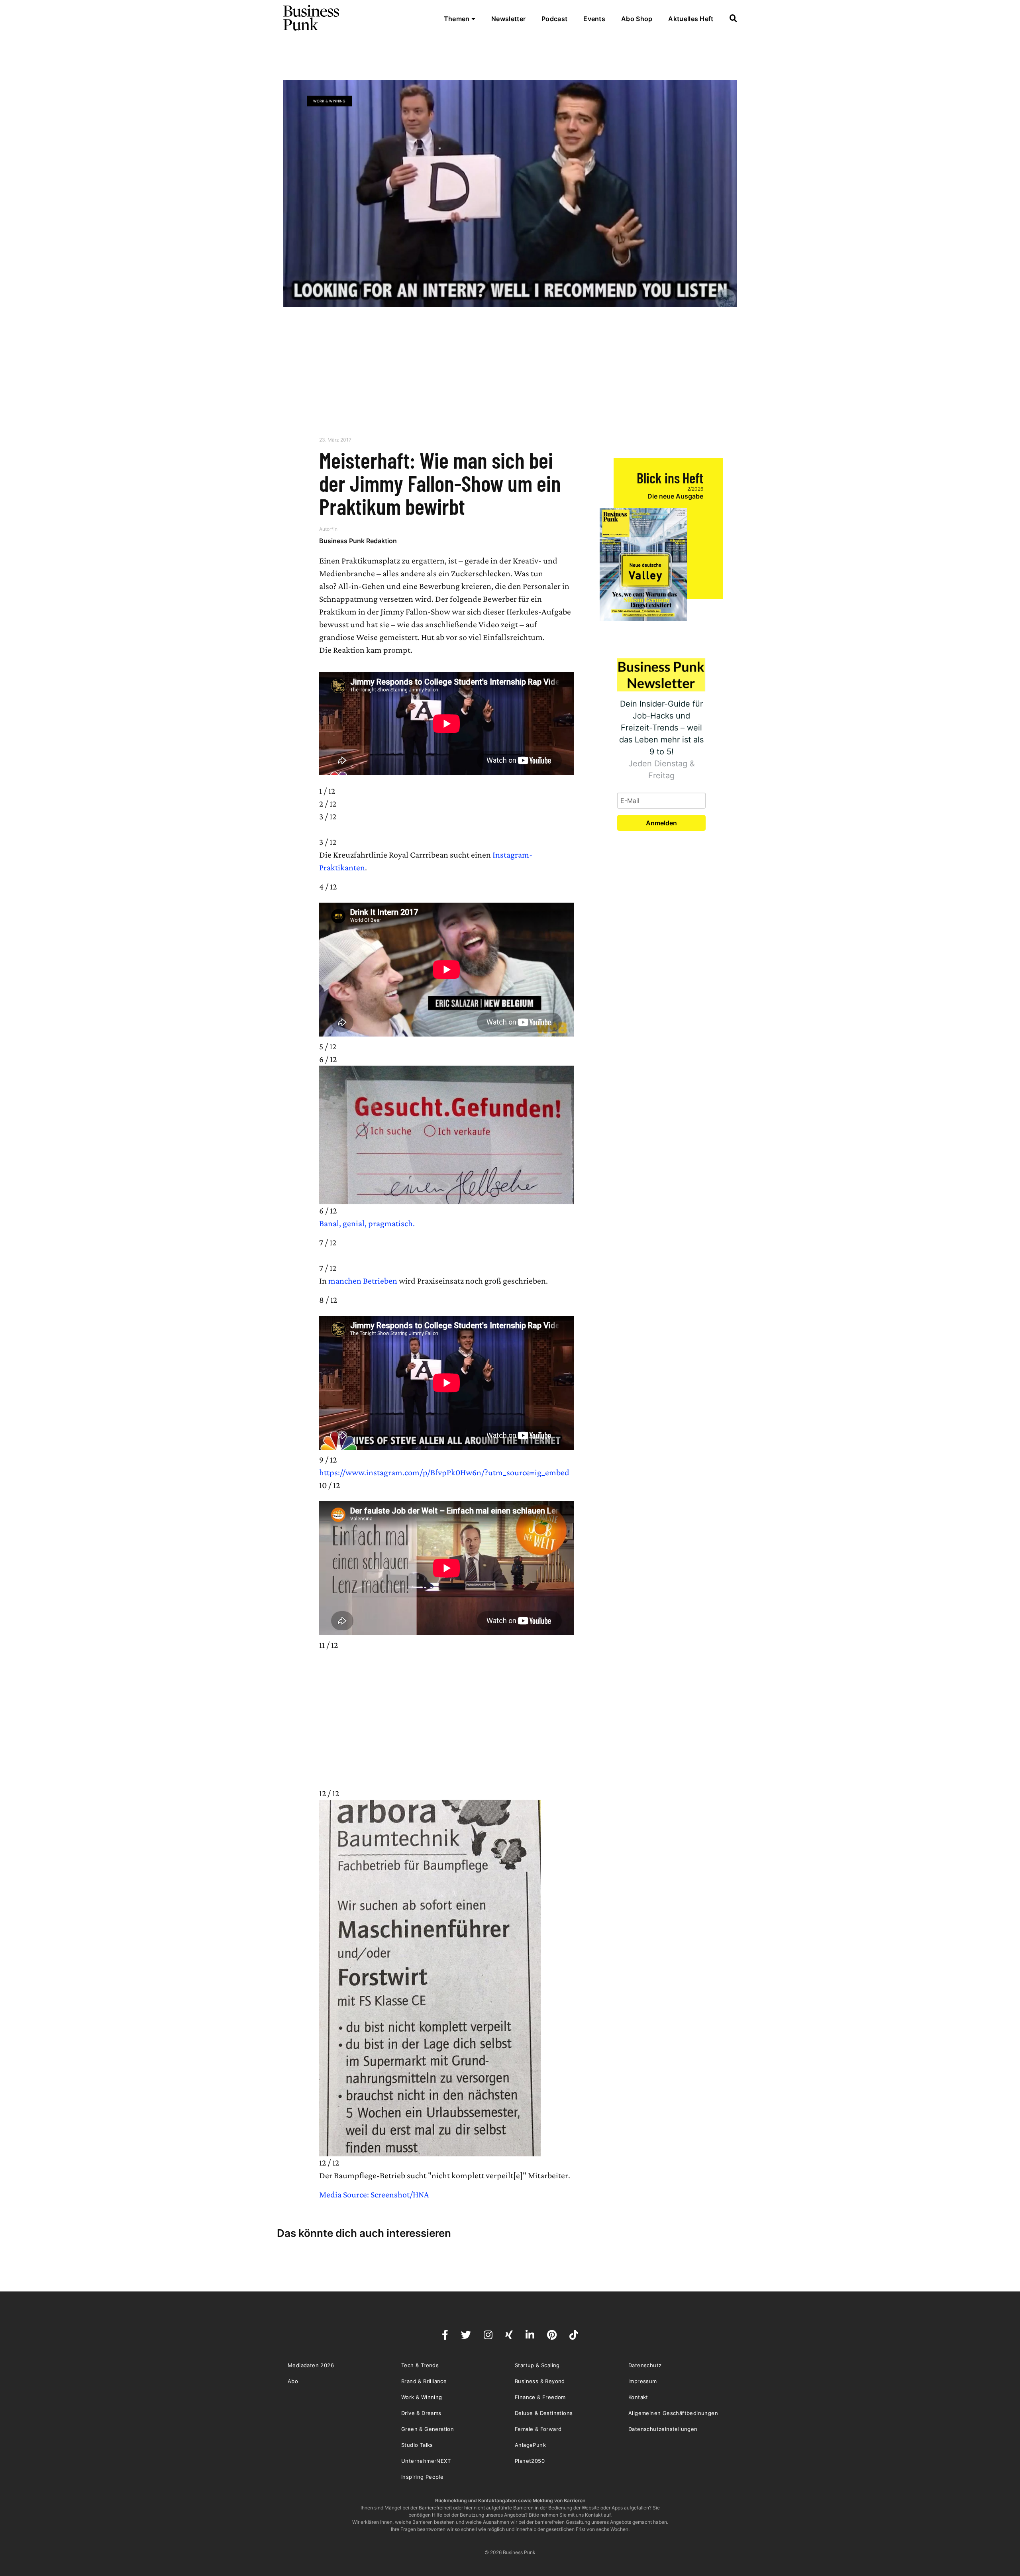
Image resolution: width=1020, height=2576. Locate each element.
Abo (293, 2381)
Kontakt (638, 2397)
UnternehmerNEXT (426, 2461)
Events (594, 19)
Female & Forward (538, 2429)
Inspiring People (422, 2477)
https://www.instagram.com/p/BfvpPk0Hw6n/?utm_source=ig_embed (444, 1472)
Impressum (643, 2381)
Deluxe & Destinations (544, 2413)
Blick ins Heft (670, 478)
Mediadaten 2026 (311, 2365)
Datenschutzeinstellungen (663, 2429)
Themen (458, 19)
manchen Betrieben (363, 1281)
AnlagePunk (530, 2445)
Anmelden (661, 823)
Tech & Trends (420, 2365)
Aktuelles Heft (691, 19)
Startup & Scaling (537, 2365)
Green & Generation (428, 2429)
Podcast (554, 19)
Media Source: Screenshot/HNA (374, 2194)
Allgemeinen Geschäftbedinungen (673, 2413)
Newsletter (508, 19)
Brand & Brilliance (424, 2381)
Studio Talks (417, 2445)
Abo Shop (637, 19)
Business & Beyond (540, 2381)
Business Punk (312, 18)
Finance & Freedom (540, 2397)
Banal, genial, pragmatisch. (367, 1223)
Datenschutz (645, 2365)
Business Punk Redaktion (358, 541)
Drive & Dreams (421, 2413)
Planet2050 (530, 2461)
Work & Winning (329, 101)
